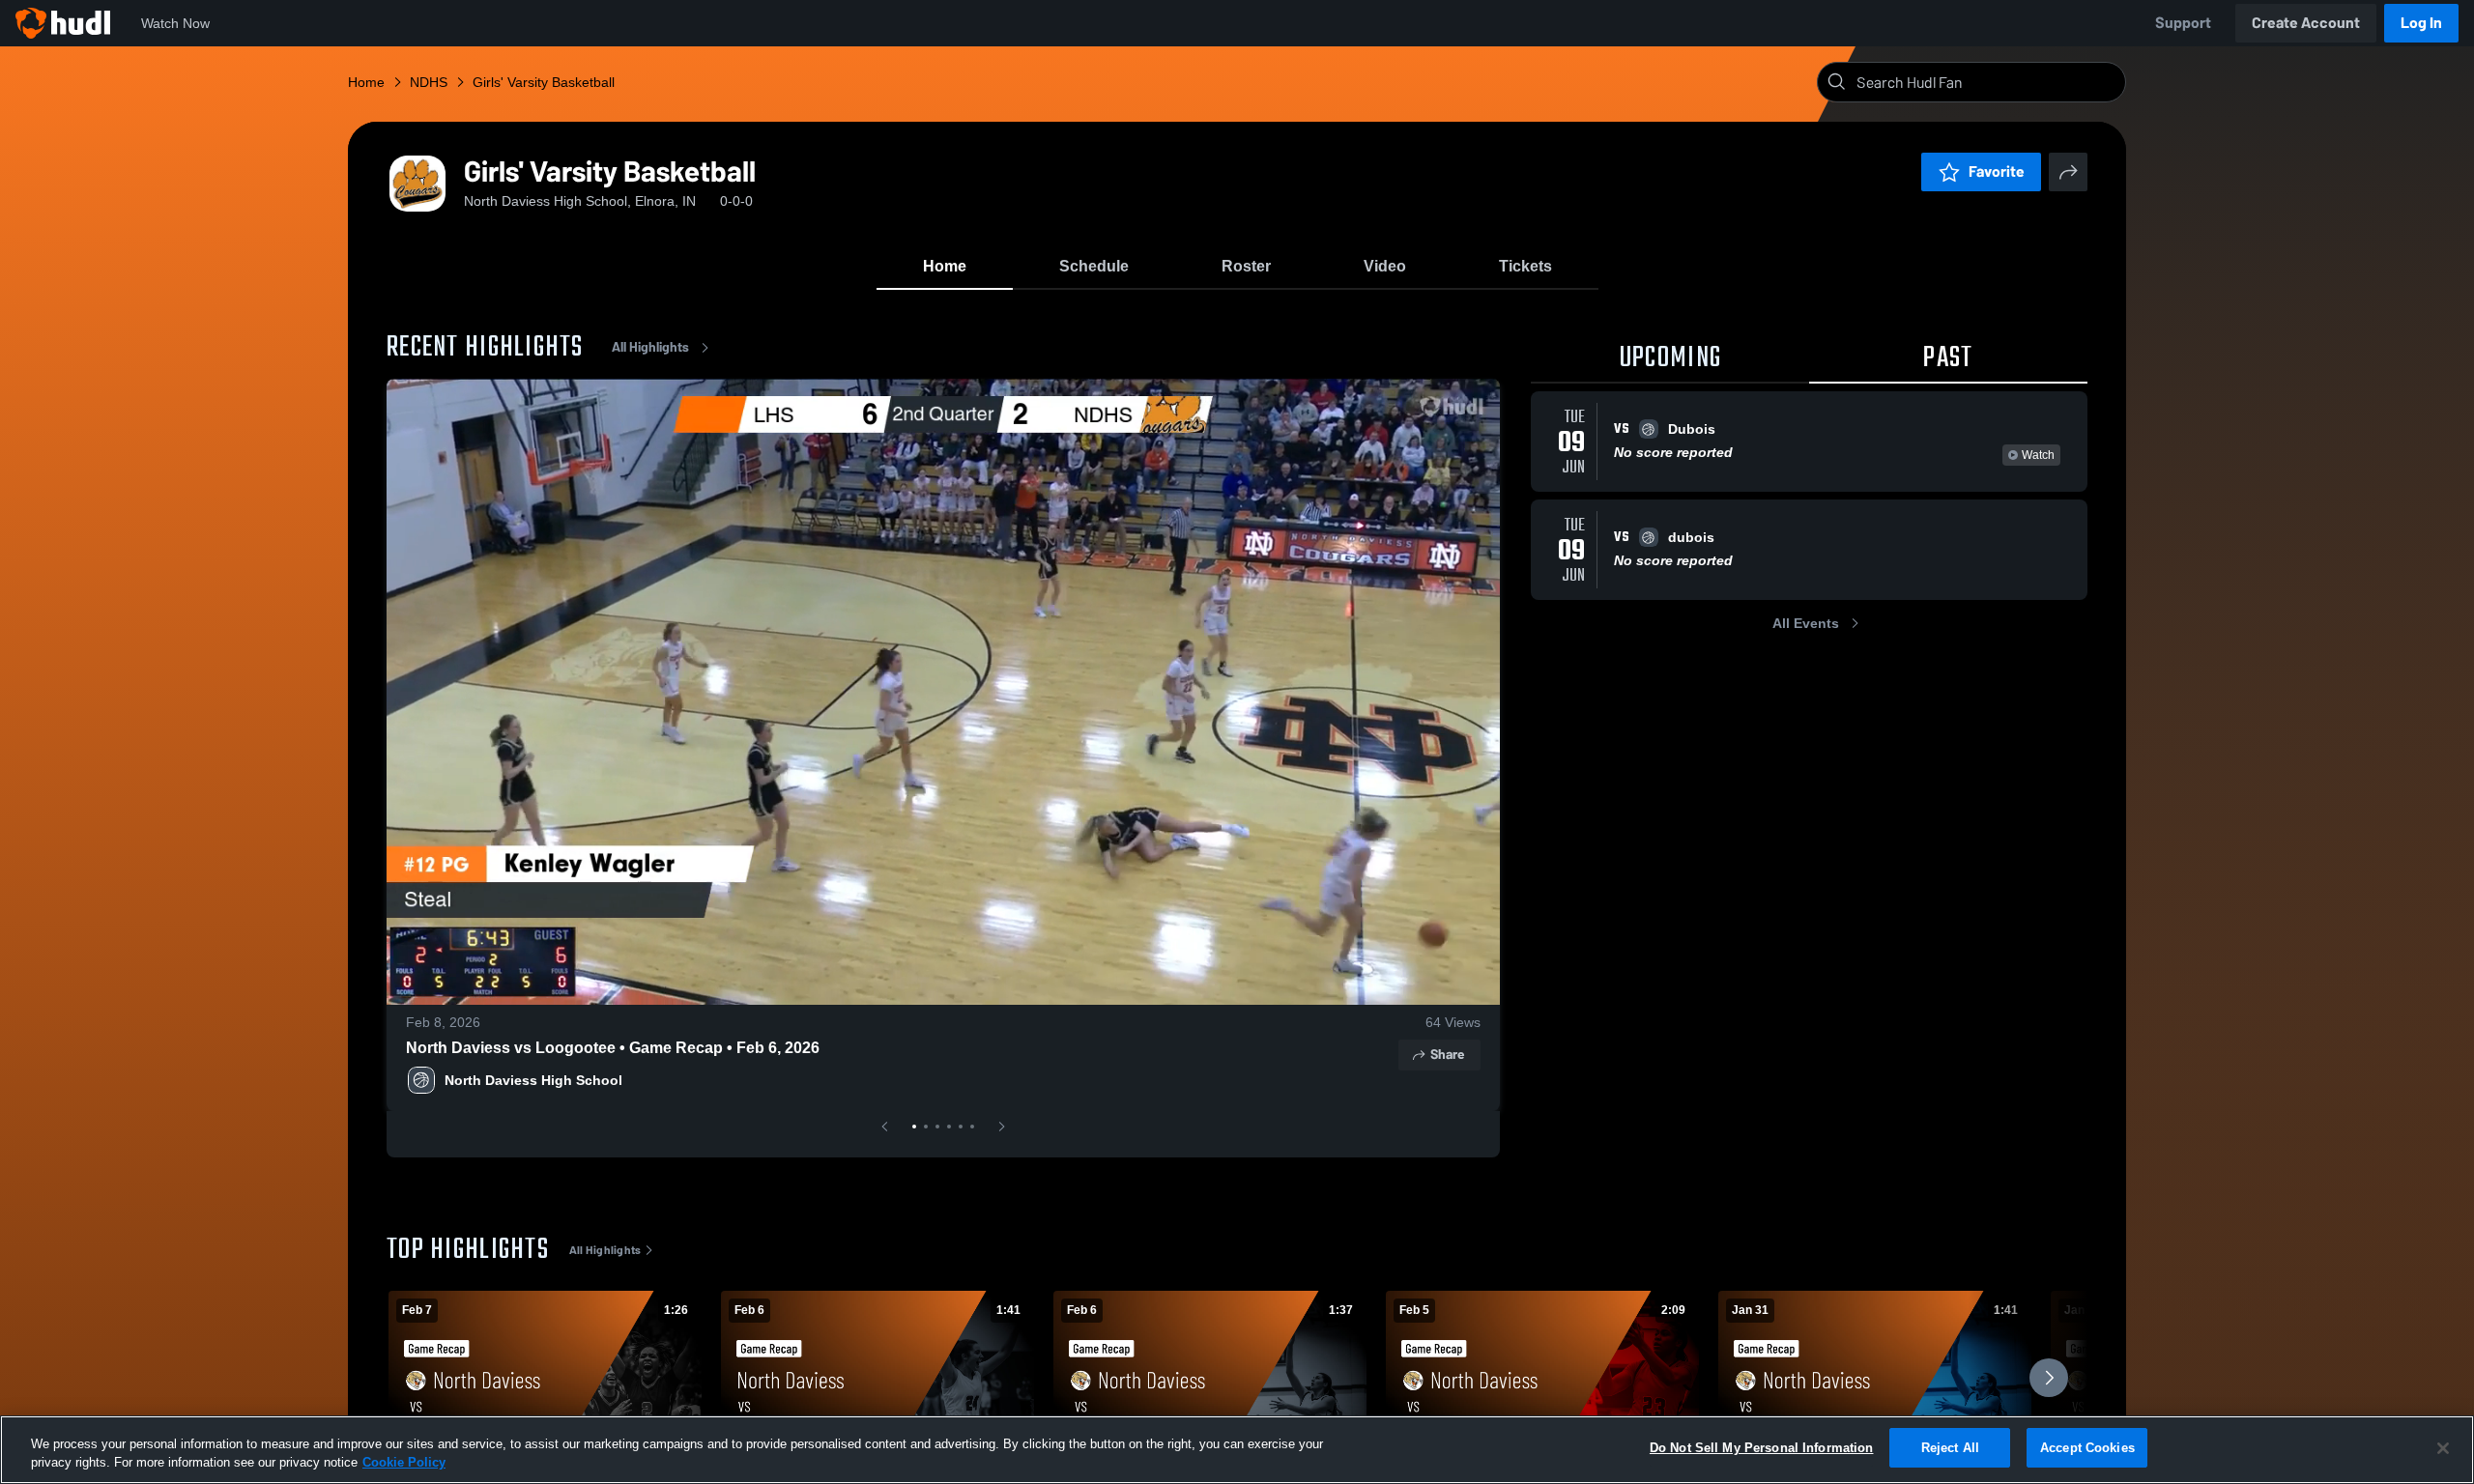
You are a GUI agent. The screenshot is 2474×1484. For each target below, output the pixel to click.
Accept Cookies (2087, 1448)
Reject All (1950, 1448)
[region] (1237, 1450)
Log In (2421, 23)
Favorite (1997, 171)
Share (1447, 1055)
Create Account (2306, 23)
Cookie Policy (404, 1463)
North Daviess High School (533, 1080)
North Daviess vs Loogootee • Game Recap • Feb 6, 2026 (613, 1048)
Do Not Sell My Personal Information (1762, 1448)
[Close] (2443, 1448)
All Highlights (650, 347)
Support (2183, 23)
